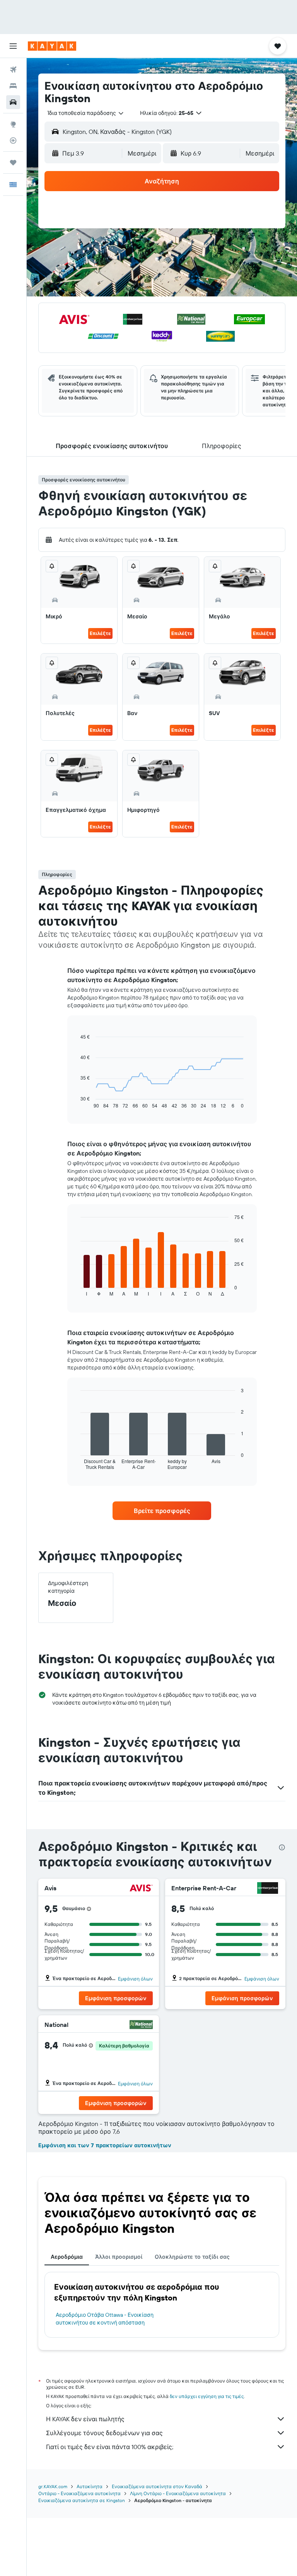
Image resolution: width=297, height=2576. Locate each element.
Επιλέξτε (100, 633)
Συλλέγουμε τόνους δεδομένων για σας (104, 2433)
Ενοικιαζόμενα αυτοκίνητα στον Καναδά (157, 2486)
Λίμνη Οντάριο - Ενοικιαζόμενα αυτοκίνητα (178, 2493)
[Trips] (13, 163)
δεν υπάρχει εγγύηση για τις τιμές (207, 2396)
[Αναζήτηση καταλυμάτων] (13, 86)
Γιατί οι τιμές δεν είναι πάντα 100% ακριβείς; (110, 2447)
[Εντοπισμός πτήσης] (13, 140)
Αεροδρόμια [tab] (67, 2257)
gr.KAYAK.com (53, 2486)
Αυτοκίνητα (90, 2486)
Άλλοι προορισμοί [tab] (119, 2257)
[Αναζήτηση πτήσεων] (13, 70)
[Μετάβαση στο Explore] (13, 124)
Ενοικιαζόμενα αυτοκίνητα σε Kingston (82, 2500)
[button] (13, 46)
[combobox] (86, 113)
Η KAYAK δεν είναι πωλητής (85, 2419)
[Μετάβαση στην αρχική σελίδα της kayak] (52, 46)
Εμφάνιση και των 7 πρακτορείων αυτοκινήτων (105, 2145)
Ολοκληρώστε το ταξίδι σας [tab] (192, 2257)
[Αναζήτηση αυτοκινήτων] (13, 102)
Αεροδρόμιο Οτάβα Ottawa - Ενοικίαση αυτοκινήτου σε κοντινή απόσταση (105, 2319)
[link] (162, 1511)
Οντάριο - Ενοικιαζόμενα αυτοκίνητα (79, 2493)
